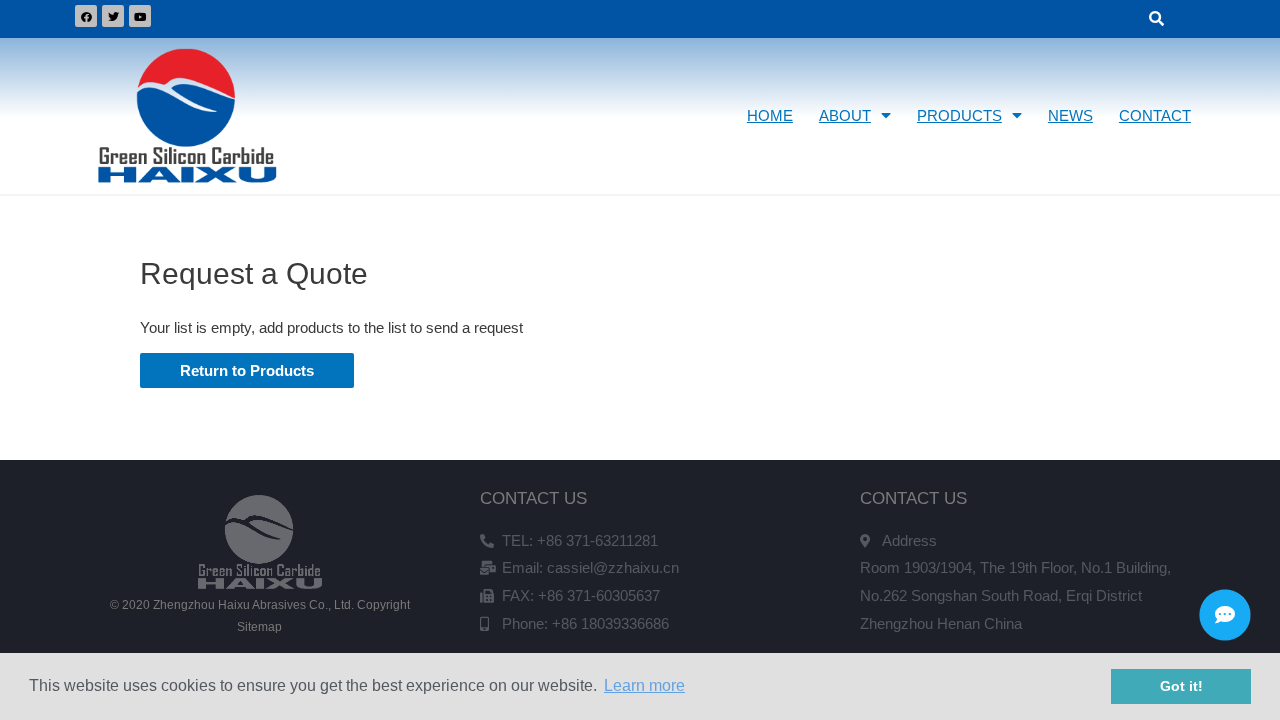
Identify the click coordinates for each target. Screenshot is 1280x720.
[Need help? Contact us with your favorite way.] (1225, 615)
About (845, 115)
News (1070, 115)
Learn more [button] (644, 685)
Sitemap (259, 627)
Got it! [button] (1181, 686)
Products (959, 115)
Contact (1155, 115)
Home (770, 115)
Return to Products (247, 370)
